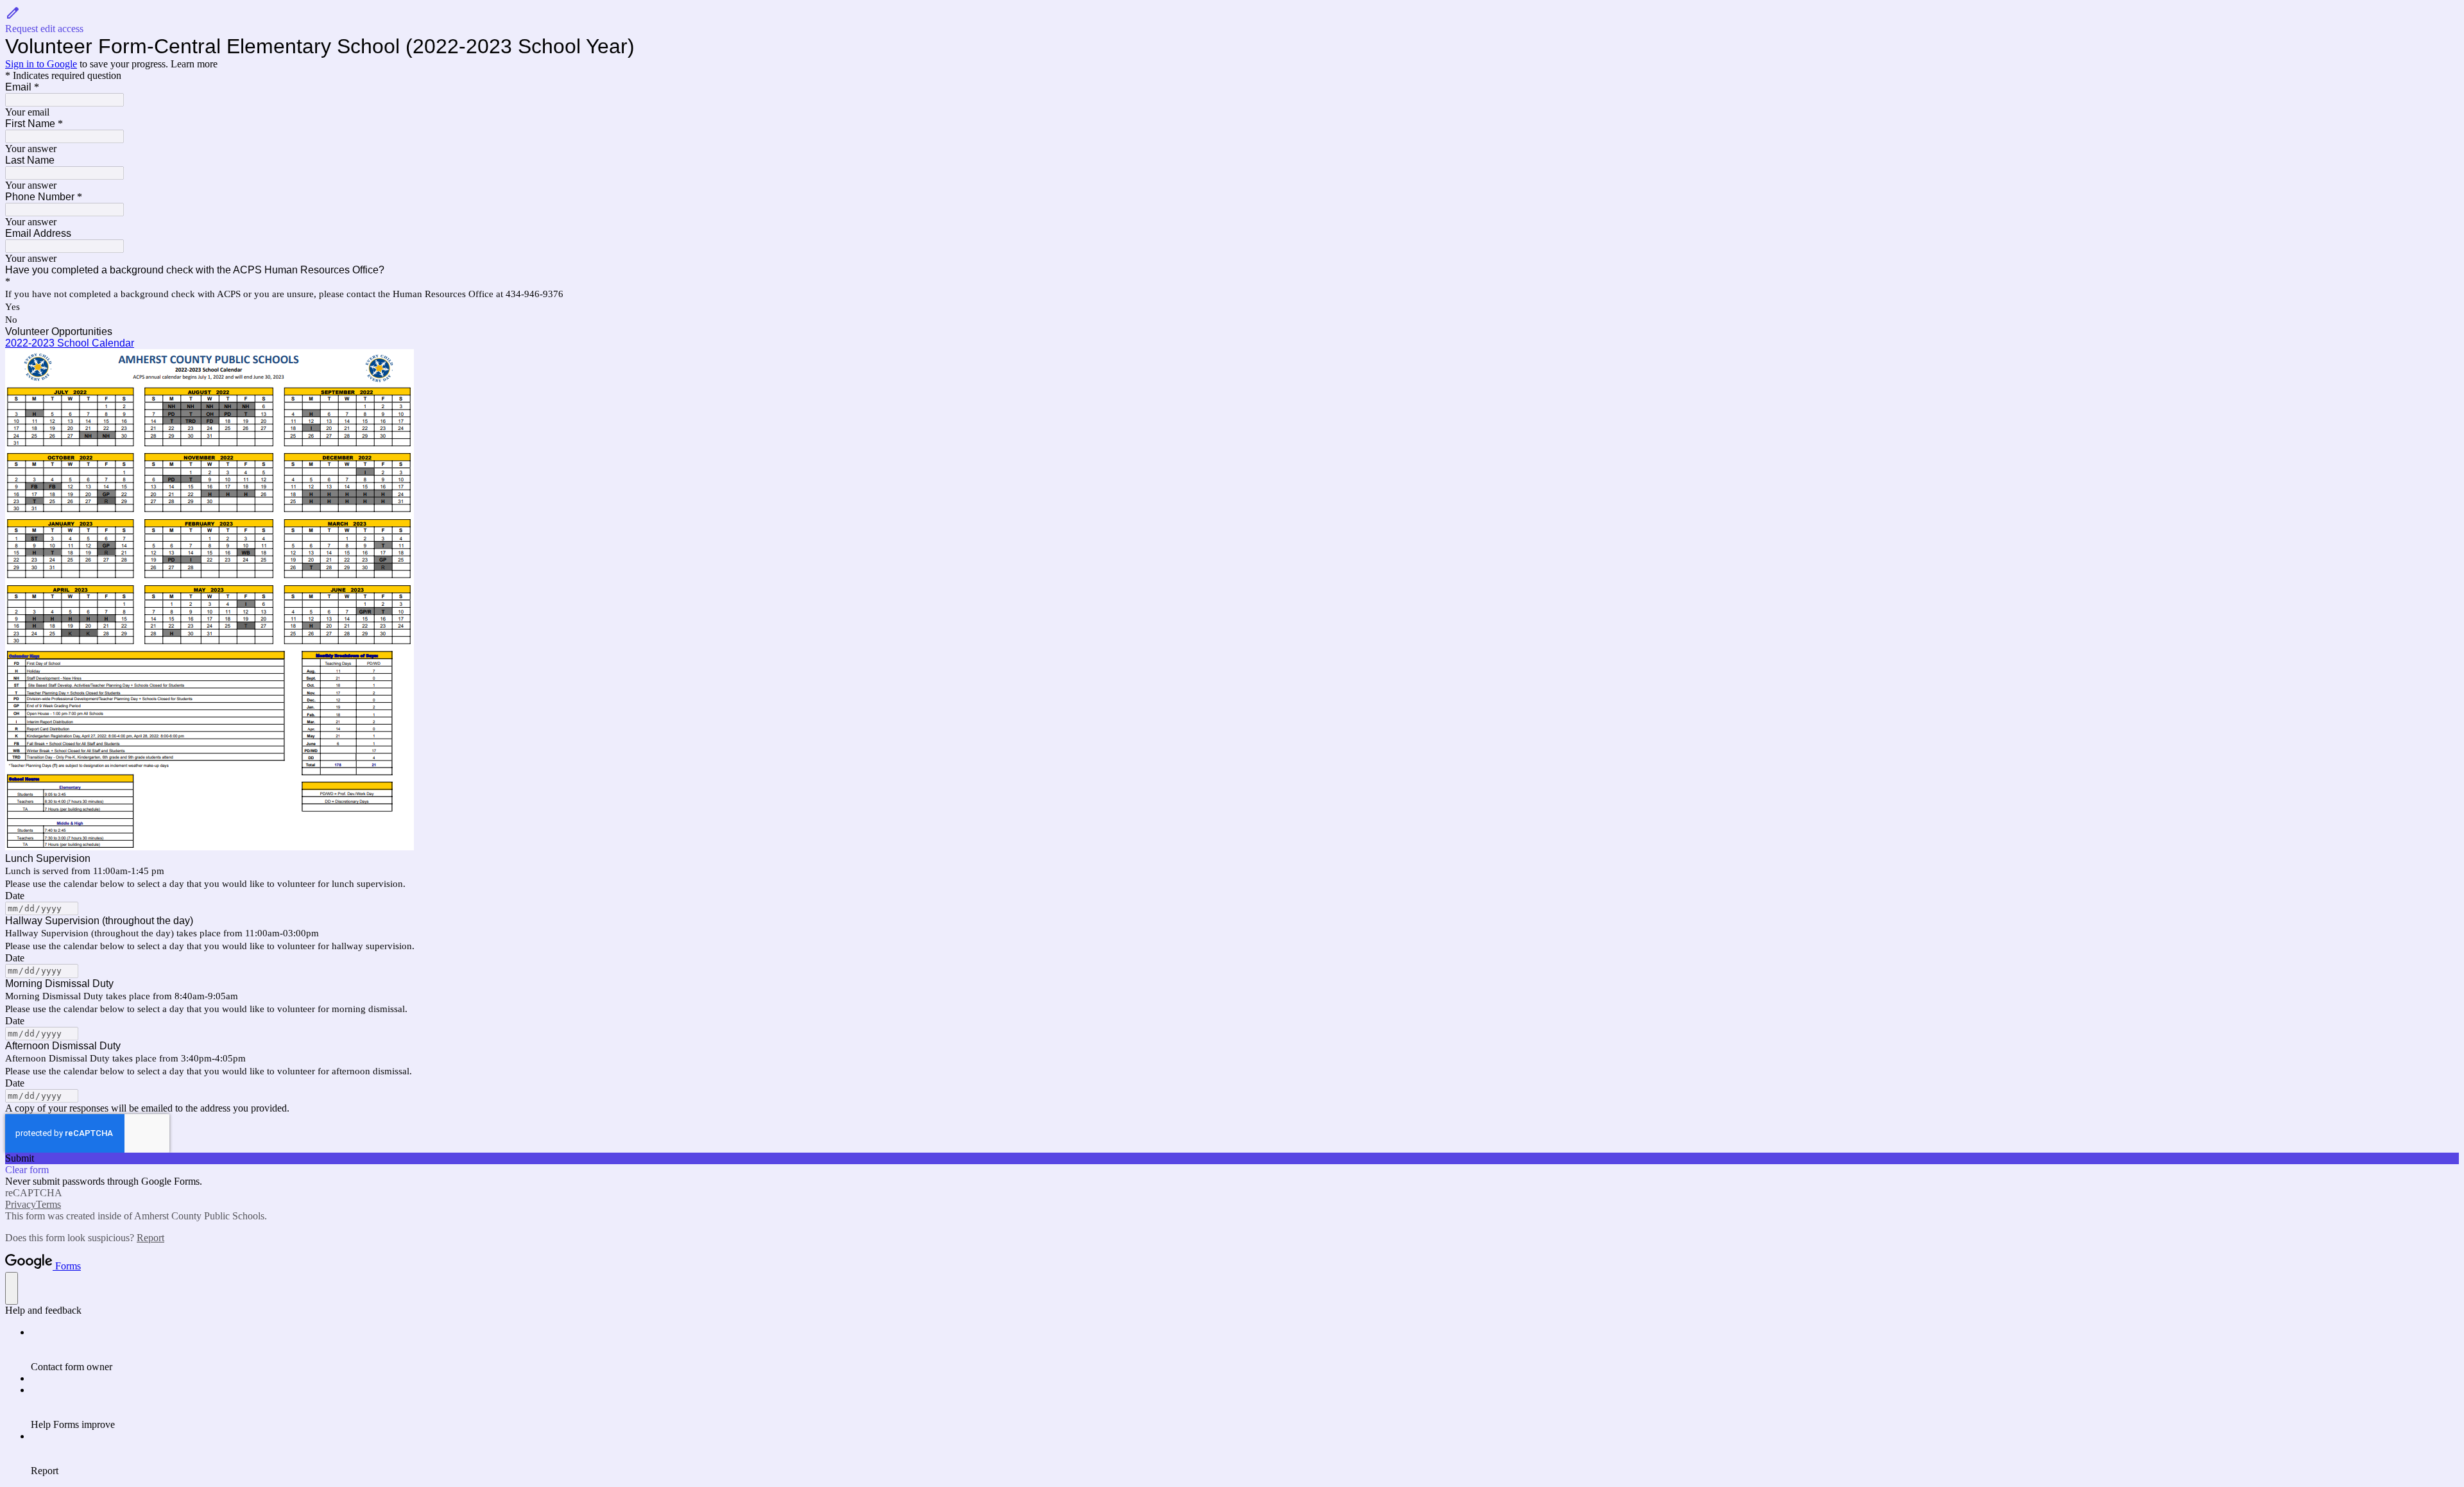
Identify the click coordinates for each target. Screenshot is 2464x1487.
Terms (48, 1204)
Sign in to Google (41, 64)
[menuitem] (1245, 1350)
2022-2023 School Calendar (70, 343)
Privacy (21, 1204)
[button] (1232, 20)
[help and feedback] (12, 1288)
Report (150, 1238)
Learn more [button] (194, 64)
